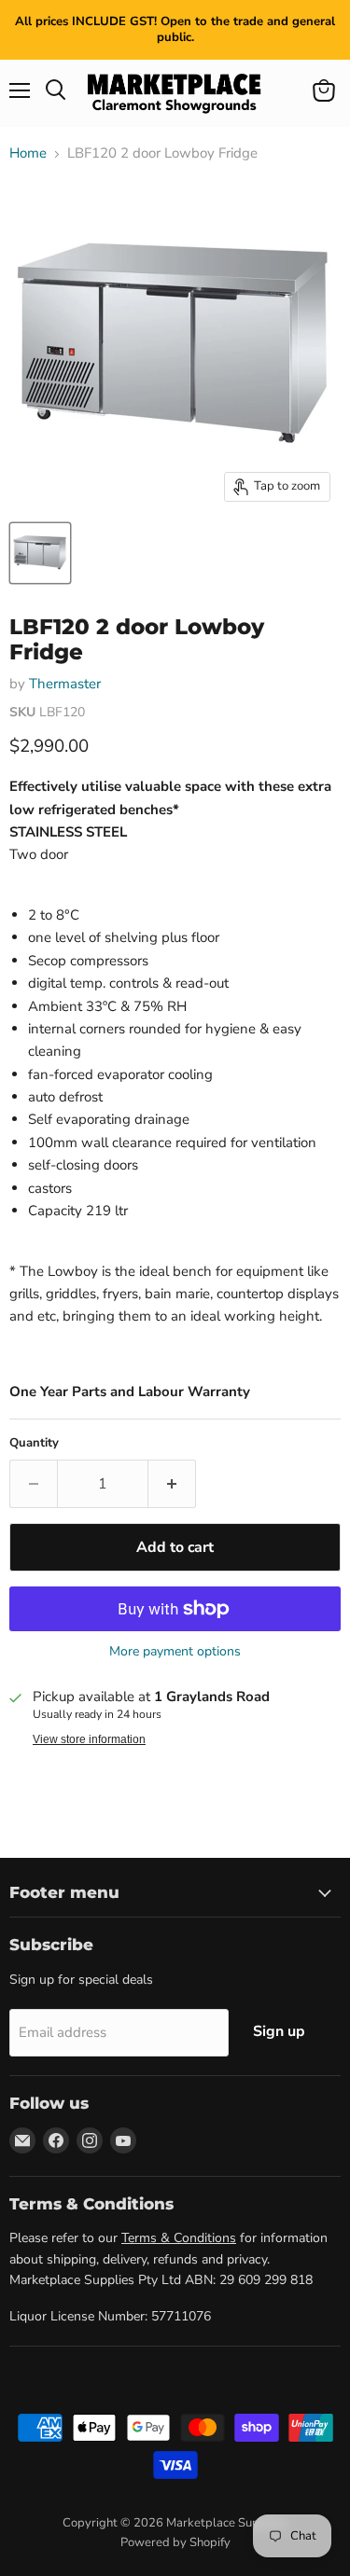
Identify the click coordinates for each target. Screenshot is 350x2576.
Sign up (279, 2031)
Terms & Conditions (179, 2238)
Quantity (34, 1443)
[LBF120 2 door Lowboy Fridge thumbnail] (40, 553)
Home (28, 153)
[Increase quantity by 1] (172, 1484)
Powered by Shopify (175, 2542)
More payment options (175, 1652)
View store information (89, 1739)
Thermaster (65, 684)
